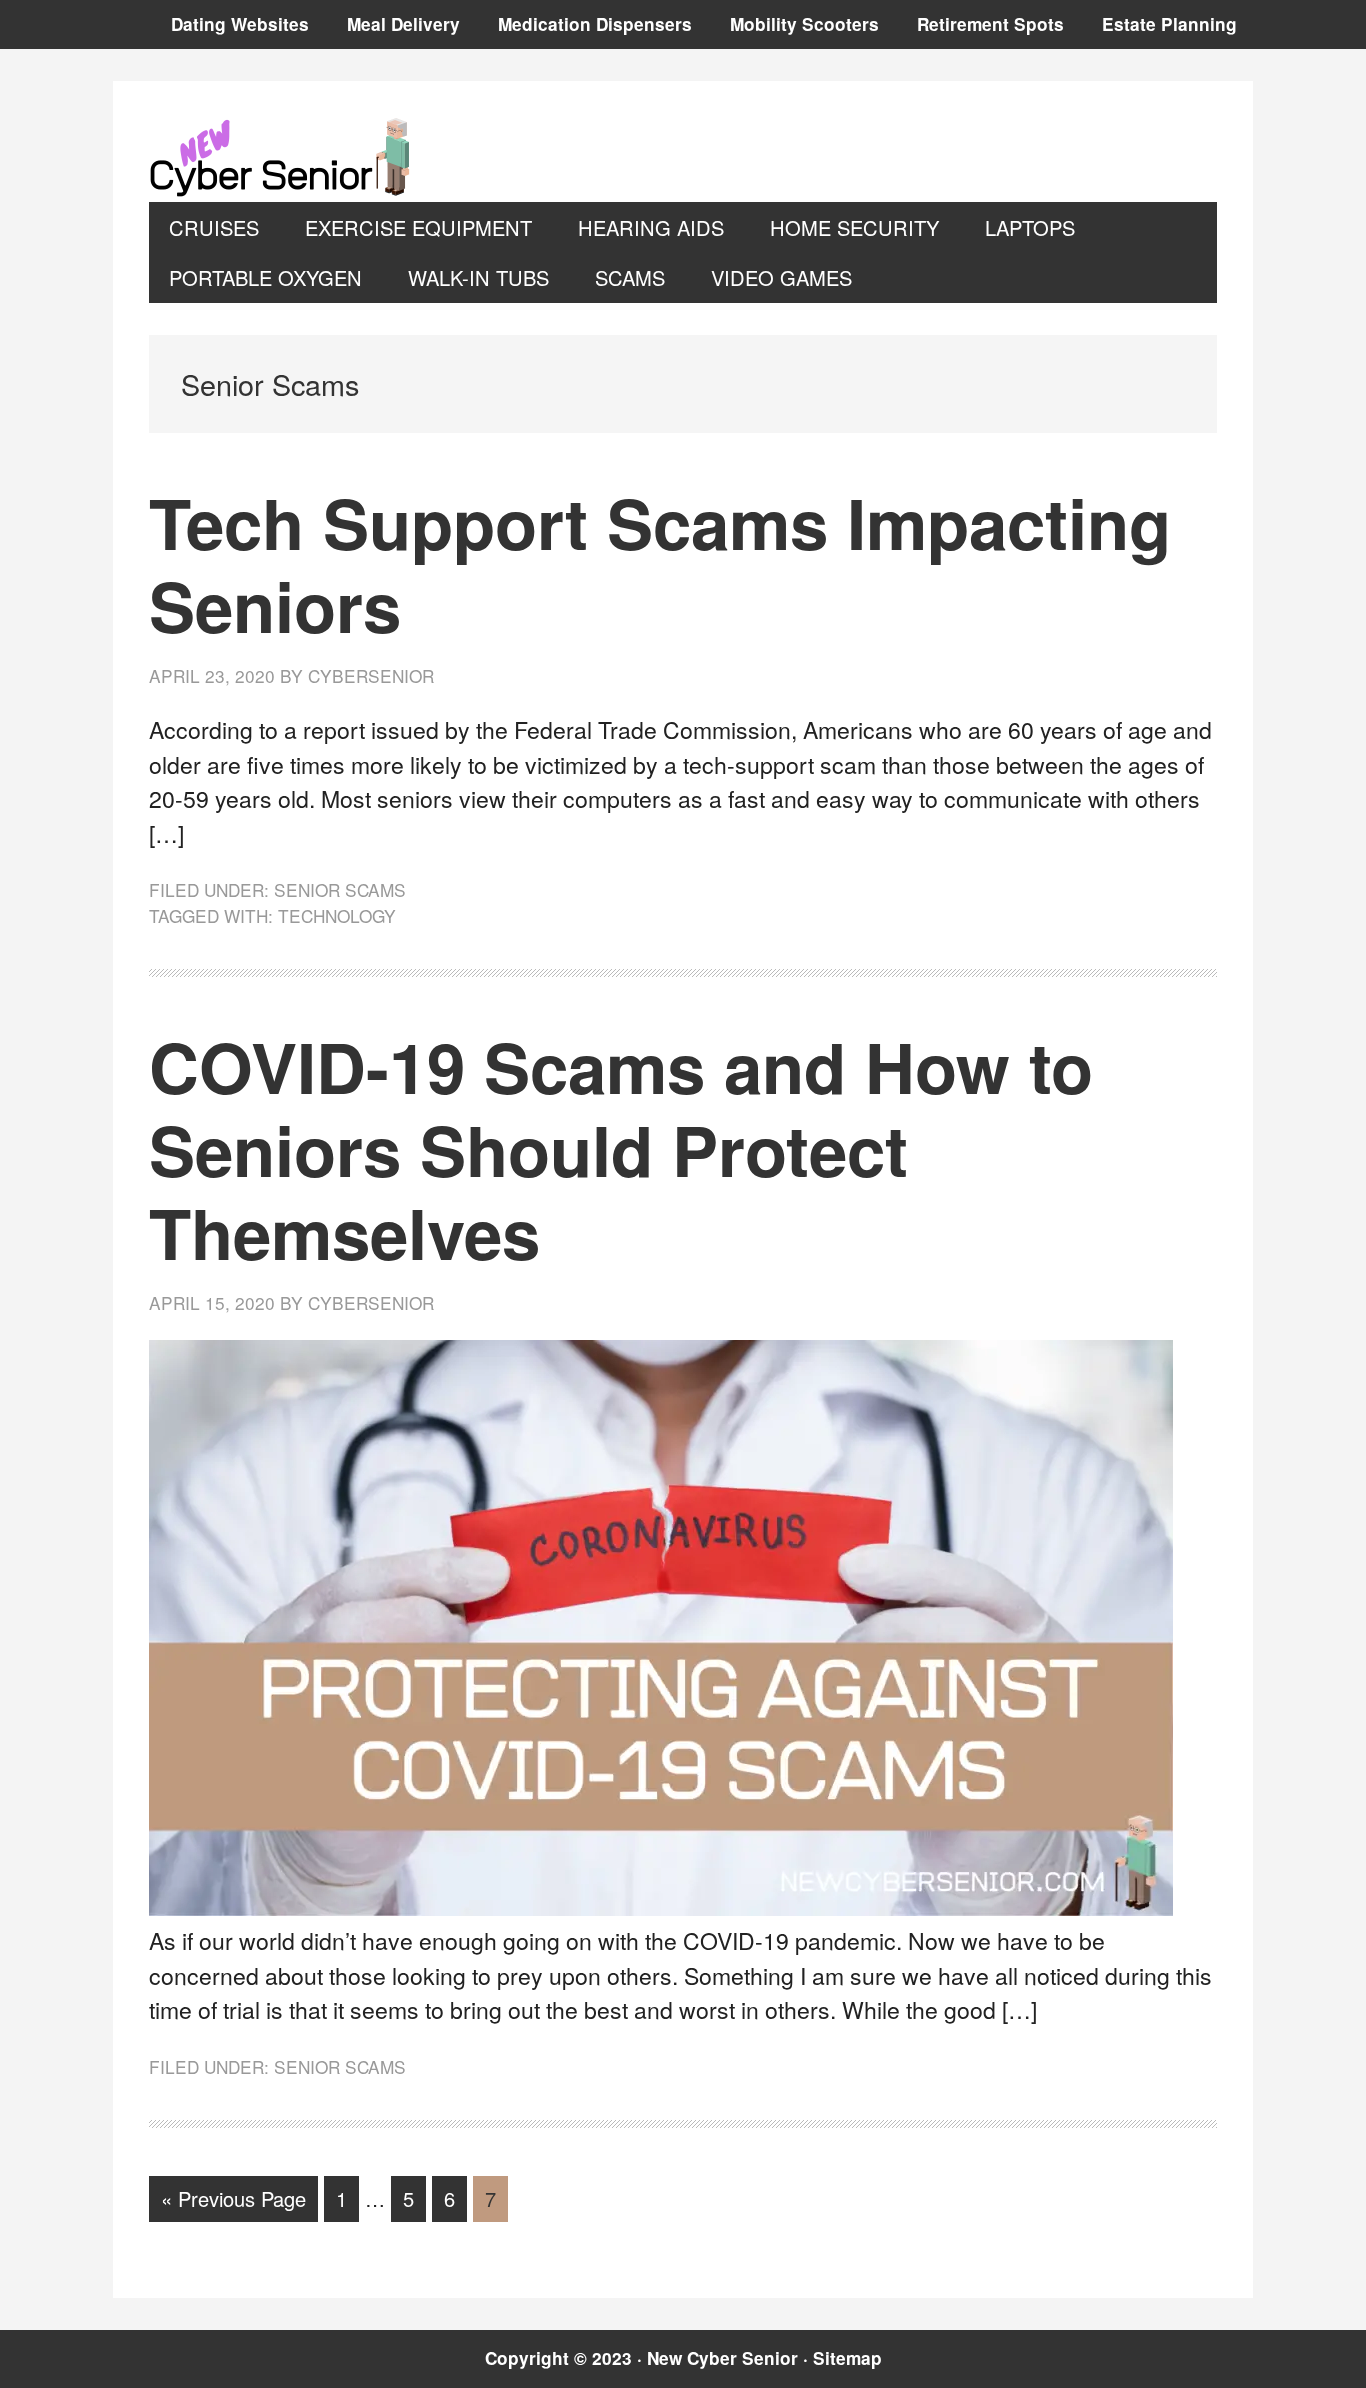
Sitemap (847, 2358)
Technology (337, 915)
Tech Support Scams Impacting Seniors (660, 563)
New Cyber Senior (284, 157)
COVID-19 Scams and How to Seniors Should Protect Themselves (621, 1148)
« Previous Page (233, 2203)
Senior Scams (340, 889)
